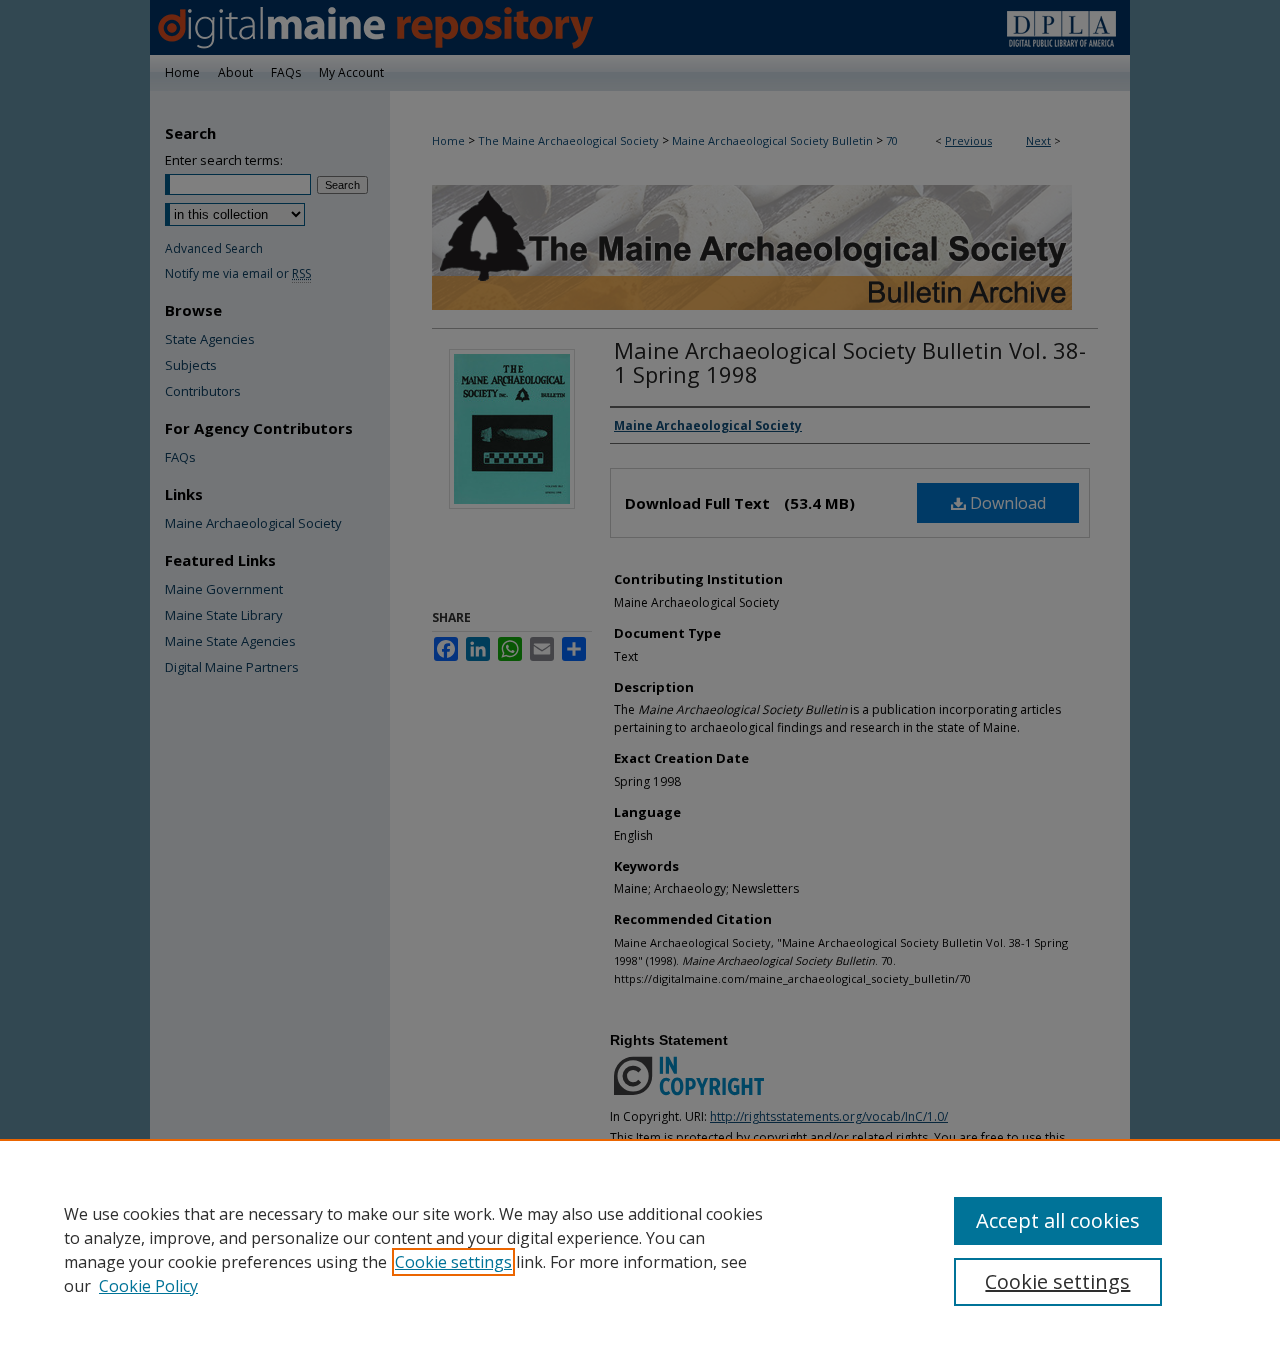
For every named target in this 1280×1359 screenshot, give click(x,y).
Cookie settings (453, 1262)
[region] (640, 1249)
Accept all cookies (1058, 1220)
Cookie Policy (148, 1286)
